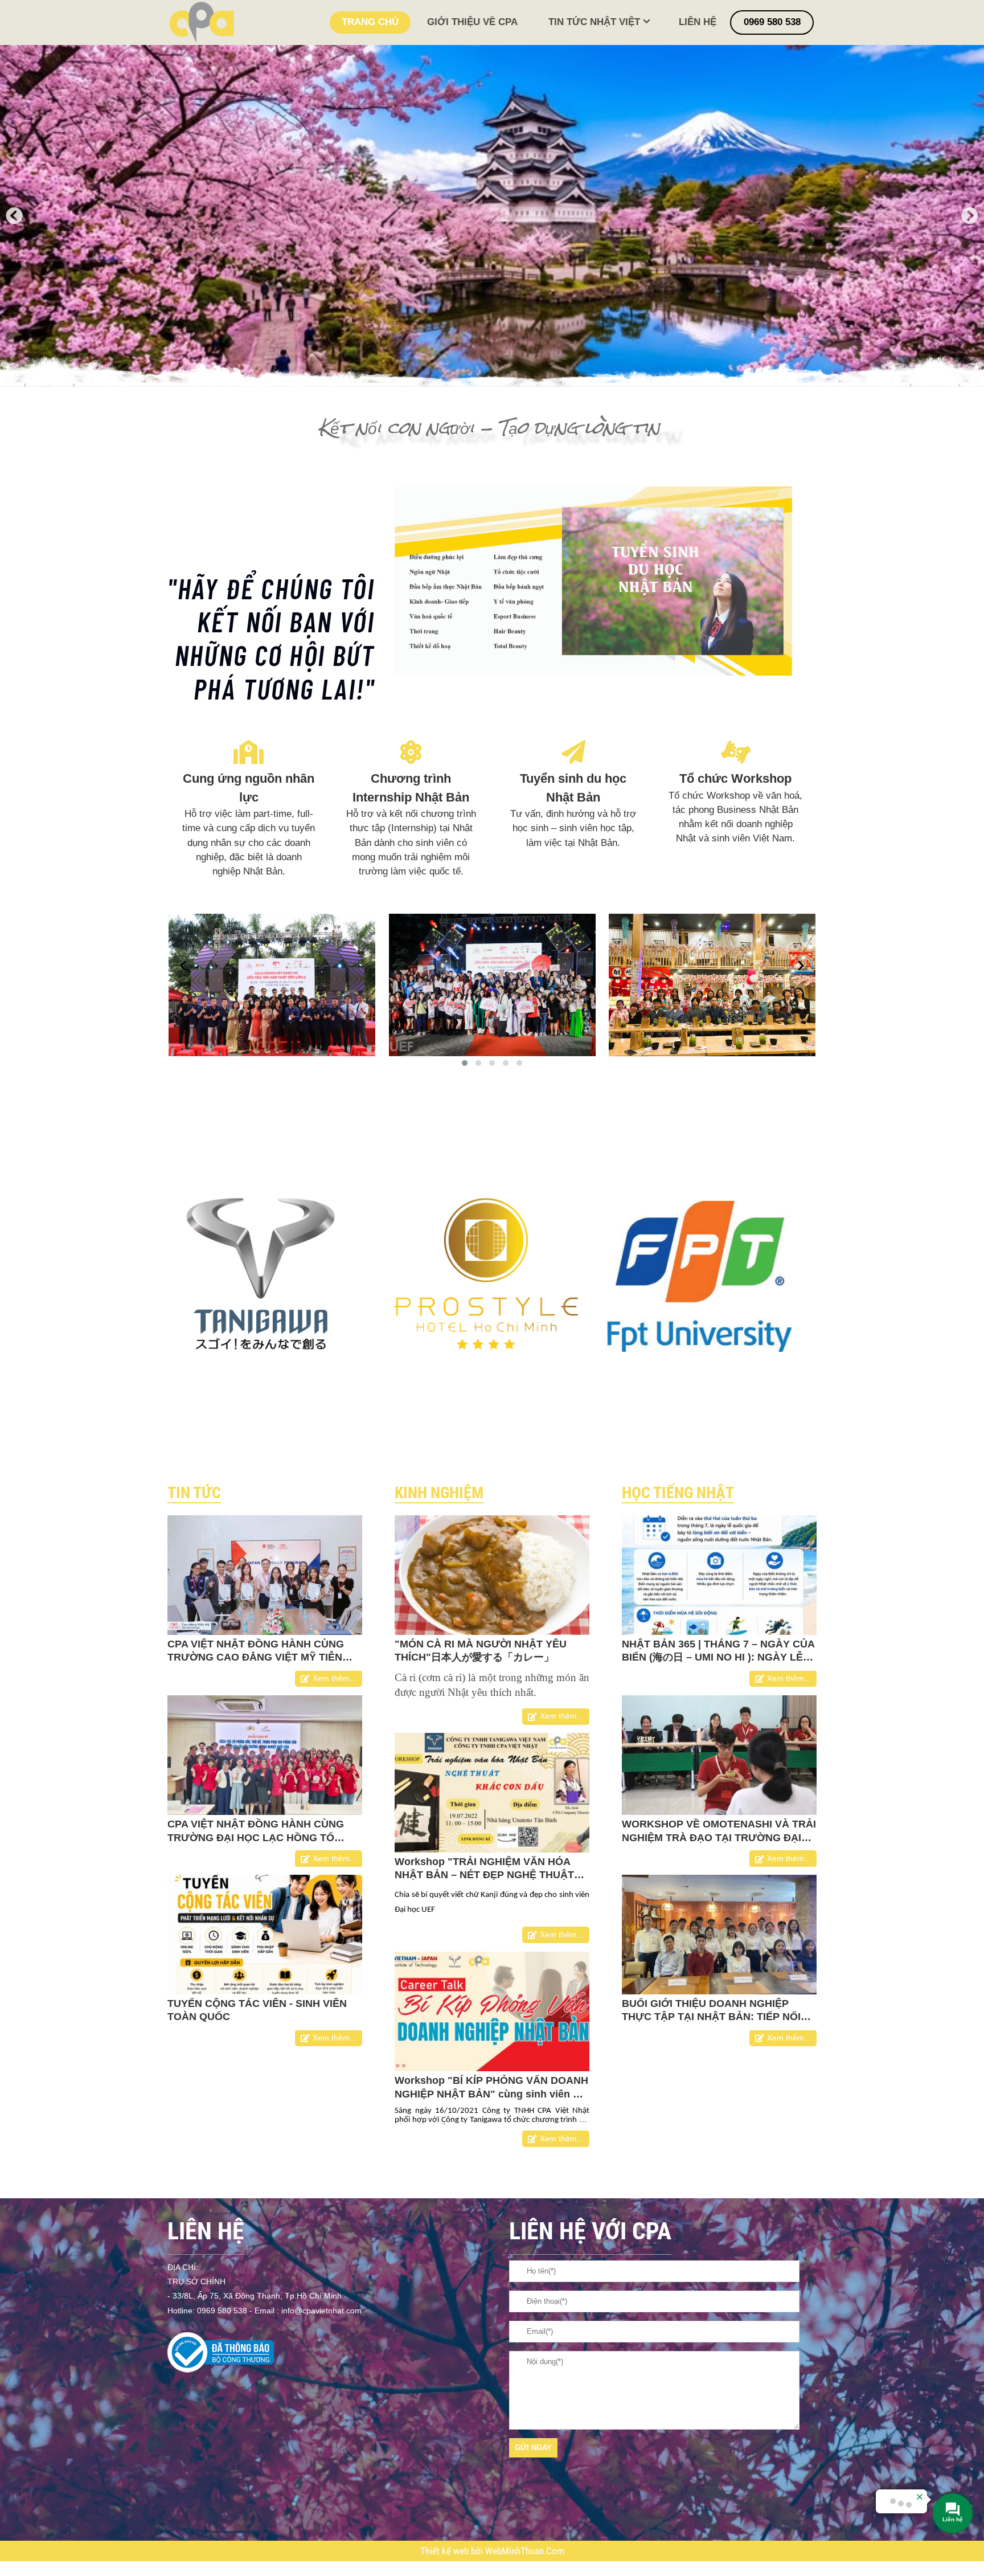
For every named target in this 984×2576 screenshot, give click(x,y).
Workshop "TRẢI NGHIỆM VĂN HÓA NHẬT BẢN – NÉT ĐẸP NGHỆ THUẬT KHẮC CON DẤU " (484, 1875)
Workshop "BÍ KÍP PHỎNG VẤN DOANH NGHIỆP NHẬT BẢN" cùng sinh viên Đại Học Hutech (492, 2094)
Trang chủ (370, 22)
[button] (465, 1063)
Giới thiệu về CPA (472, 22)
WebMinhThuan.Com (525, 2551)
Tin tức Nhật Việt (594, 22)
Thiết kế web (446, 2551)
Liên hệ (698, 22)
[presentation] (183, 965)
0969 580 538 (772, 22)
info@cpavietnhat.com (321, 2311)
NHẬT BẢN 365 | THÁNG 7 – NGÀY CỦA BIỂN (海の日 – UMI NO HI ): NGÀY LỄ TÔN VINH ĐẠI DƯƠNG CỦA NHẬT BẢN (718, 1657)
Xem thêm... (335, 1679)
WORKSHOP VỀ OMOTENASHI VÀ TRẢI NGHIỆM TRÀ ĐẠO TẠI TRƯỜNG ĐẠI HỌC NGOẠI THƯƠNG (719, 1837)
